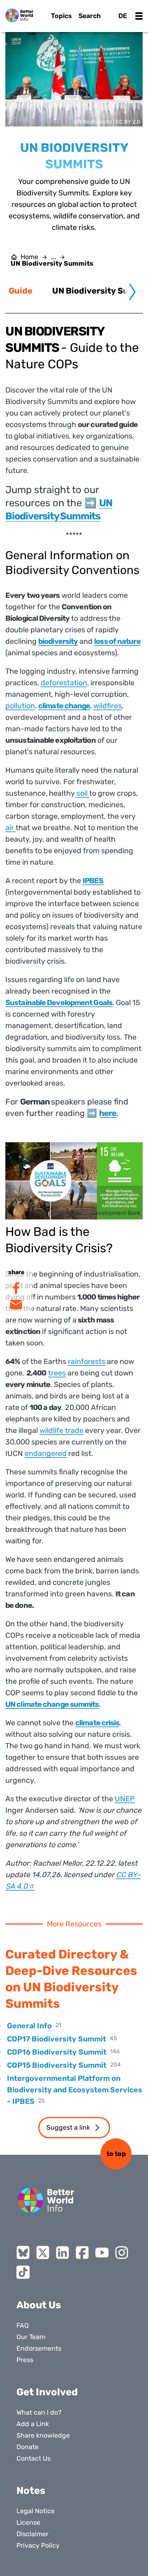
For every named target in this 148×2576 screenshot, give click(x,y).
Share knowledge (43, 2435)
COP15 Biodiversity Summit (57, 2065)
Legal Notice (36, 2511)
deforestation (64, 683)
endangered (46, 1453)
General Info (29, 2026)
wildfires (108, 706)
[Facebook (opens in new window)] (82, 2252)
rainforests (87, 1361)
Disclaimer (32, 2534)
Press (25, 2360)
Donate (28, 2447)
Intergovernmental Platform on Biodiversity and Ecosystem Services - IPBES (75, 2090)
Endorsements (39, 2348)
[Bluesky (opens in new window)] (23, 2252)
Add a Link (33, 2424)
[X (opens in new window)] (43, 2252)
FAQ (23, 2325)
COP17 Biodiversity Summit (57, 2039)
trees (57, 1373)
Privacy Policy (38, 2545)
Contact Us (34, 2458)
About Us (39, 2305)
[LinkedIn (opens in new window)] (62, 2252)
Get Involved (47, 2392)
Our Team (31, 2337)
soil (82, 793)
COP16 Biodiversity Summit (57, 2052)
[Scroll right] (132, 292)
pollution (20, 706)
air (10, 828)
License (28, 2522)
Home (29, 257)
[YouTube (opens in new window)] (102, 2252)
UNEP (125, 1799)
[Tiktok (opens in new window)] (23, 2272)
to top (116, 2154)
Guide (21, 291)
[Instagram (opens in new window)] (122, 2252)
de (123, 16)
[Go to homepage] (19, 15)
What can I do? (39, 2412)
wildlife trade (61, 1430)
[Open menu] (139, 16)
